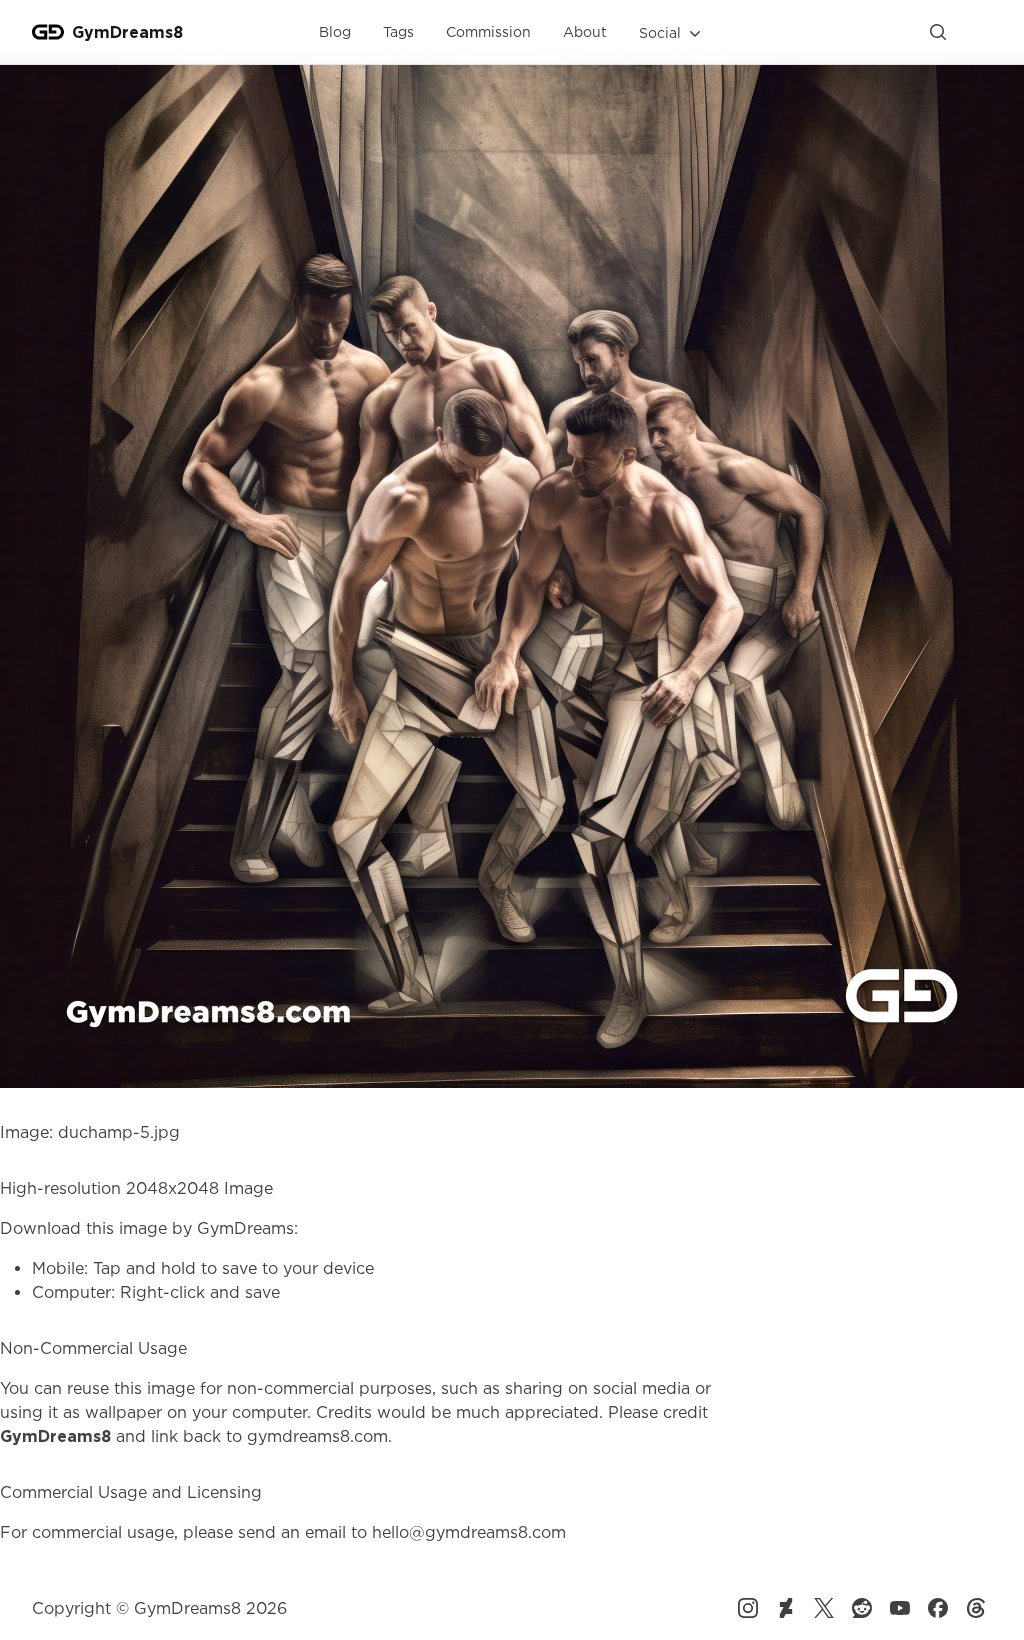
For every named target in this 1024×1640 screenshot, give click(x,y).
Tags (398, 31)
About (585, 31)
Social (660, 32)
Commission (488, 31)
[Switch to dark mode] (976, 32)
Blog (335, 31)
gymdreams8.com (317, 1436)
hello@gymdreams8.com (469, 1532)
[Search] (938, 32)
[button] (672, 33)
